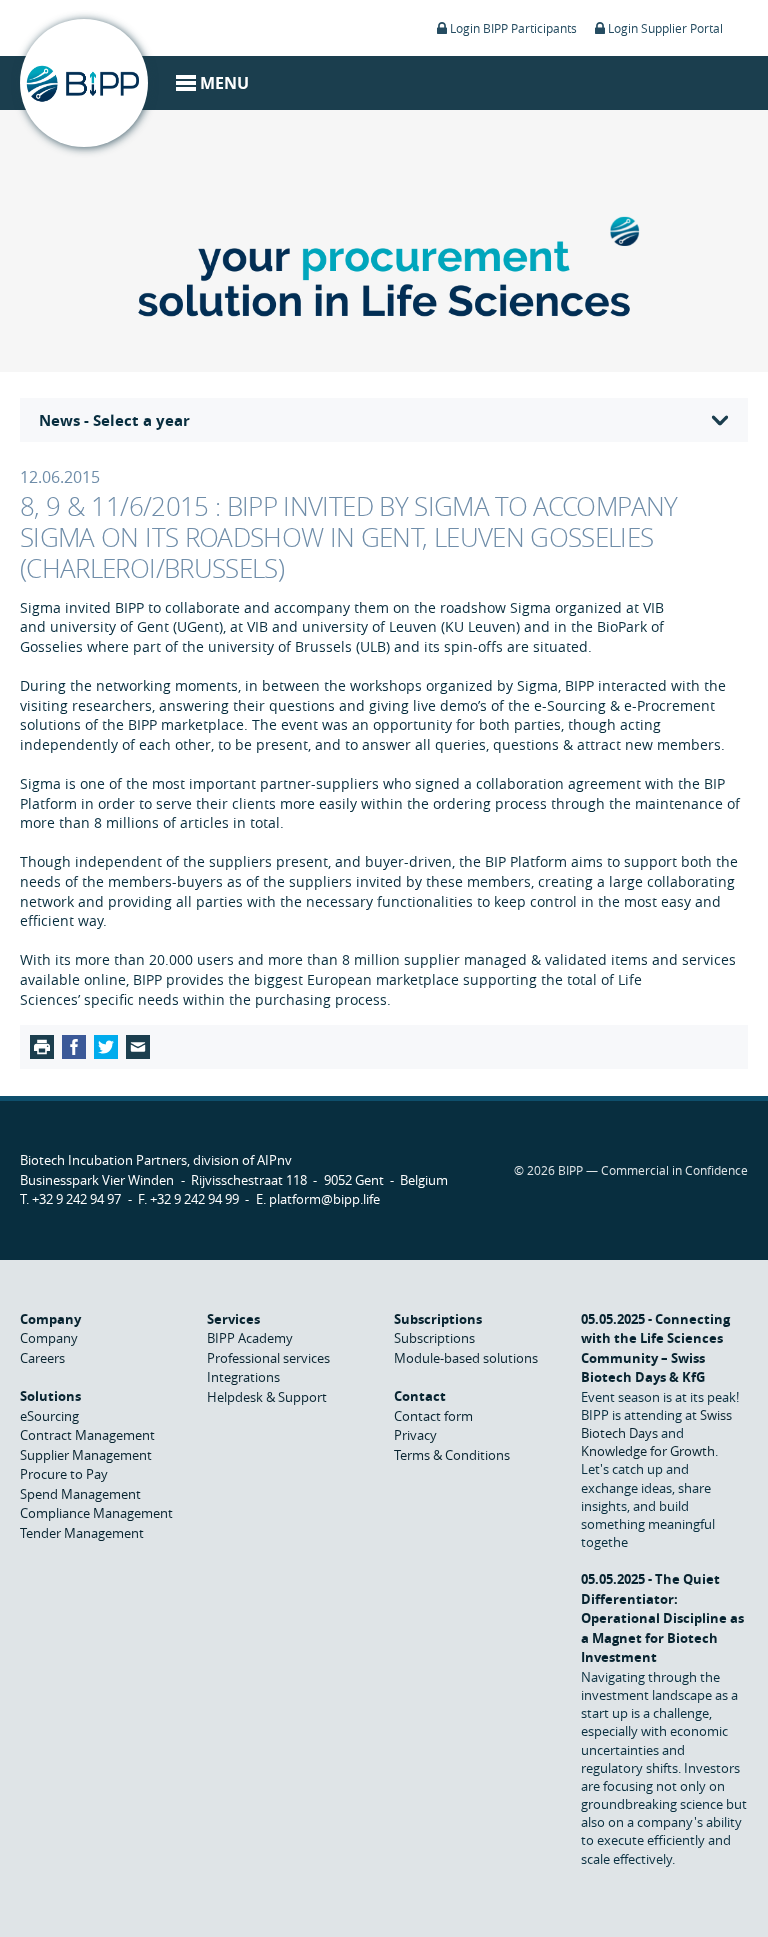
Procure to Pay (64, 1474)
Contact (420, 1396)
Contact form (433, 1416)
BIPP (84, 83)
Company (50, 1319)
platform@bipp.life (324, 1199)
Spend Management (80, 1494)
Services (233, 1319)
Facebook (74, 1047)
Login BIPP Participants (513, 28)
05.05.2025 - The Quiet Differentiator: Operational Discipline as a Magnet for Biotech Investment (662, 1618)
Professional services (268, 1358)
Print (42, 1047)
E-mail (138, 1047)
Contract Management (87, 1435)
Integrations (243, 1377)
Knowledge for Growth (648, 1451)
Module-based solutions (466, 1358)
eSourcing (49, 1416)
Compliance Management (96, 1513)
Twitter (106, 1047)
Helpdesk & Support (267, 1397)
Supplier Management (86, 1455)
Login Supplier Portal (665, 28)
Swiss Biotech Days (656, 1424)
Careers (42, 1358)
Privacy (415, 1435)
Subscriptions (438, 1319)
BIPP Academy (250, 1338)
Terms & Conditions (452, 1455)
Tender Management (82, 1533)
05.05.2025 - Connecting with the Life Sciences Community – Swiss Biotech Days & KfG (655, 1348)
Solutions (50, 1396)
